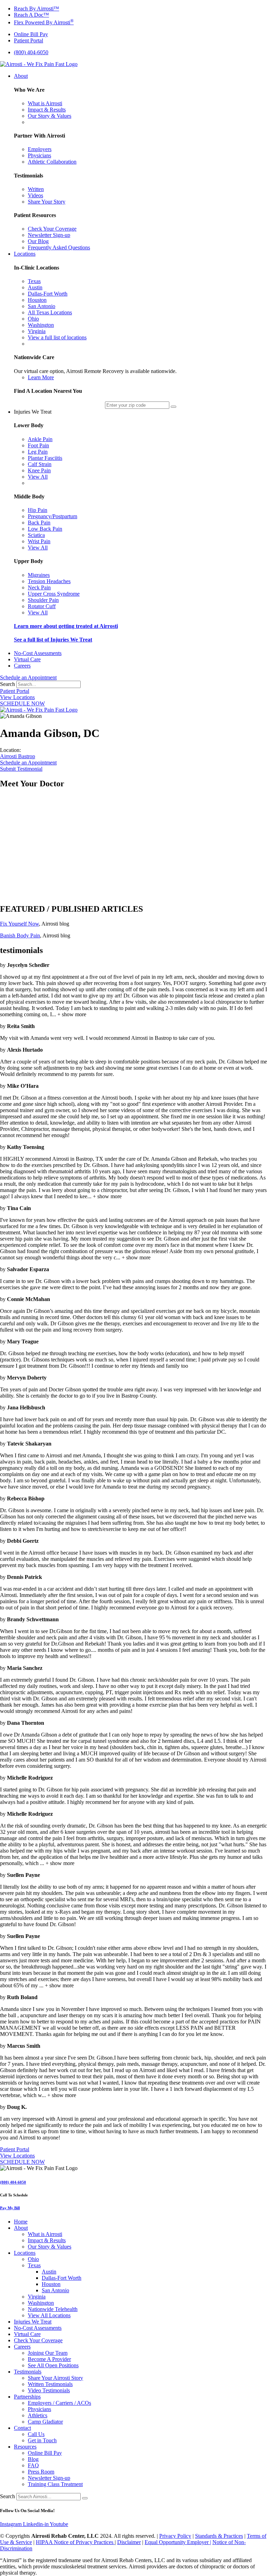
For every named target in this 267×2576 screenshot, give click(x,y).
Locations (25, 2253)
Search (7, 684)
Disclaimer (129, 2542)
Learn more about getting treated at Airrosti (66, 626)
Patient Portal (15, 691)
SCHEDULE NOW (22, 703)
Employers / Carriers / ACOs (59, 2403)
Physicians (39, 2409)
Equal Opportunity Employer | (178, 2542)
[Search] (85, 2498)
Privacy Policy (175, 2536)
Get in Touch (42, 2440)
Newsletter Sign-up (49, 2478)
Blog (33, 2459)
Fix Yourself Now (19, 924)
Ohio (33, 2259)
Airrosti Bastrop (18, 756)
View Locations (17, 697)
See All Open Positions (53, 2365)
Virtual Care (27, 2334)
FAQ (33, 2465)
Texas (34, 2265)
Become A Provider (49, 2359)
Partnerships (27, 2397)
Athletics (38, 2415)
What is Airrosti (45, 2234)
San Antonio (55, 2290)
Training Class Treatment (55, 2484)
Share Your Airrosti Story (55, 2378)
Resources (25, 2447)
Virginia (37, 2297)
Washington (41, 2303)
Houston (51, 2284)
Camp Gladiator (45, 2422)
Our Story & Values (50, 2247)
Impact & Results (47, 2240)
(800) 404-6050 (13, 2182)
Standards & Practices (219, 2536)
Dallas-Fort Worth (62, 2278)
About (21, 2228)
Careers (22, 2347)
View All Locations (49, 2315)
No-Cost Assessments (38, 2328)
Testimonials (28, 2372)
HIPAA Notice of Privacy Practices (75, 2542)
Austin (49, 2272)
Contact (22, 2428)
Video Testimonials (49, 2390)
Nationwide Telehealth (53, 2309)
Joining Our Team (48, 2353)
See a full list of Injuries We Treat (53, 640)
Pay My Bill (10, 2208)
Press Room (41, 2472)
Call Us (36, 2434)
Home (21, 2222)
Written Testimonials (50, 2384)
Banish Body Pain (20, 935)
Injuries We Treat (33, 2322)
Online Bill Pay (45, 2453)
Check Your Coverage (38, 2340)
